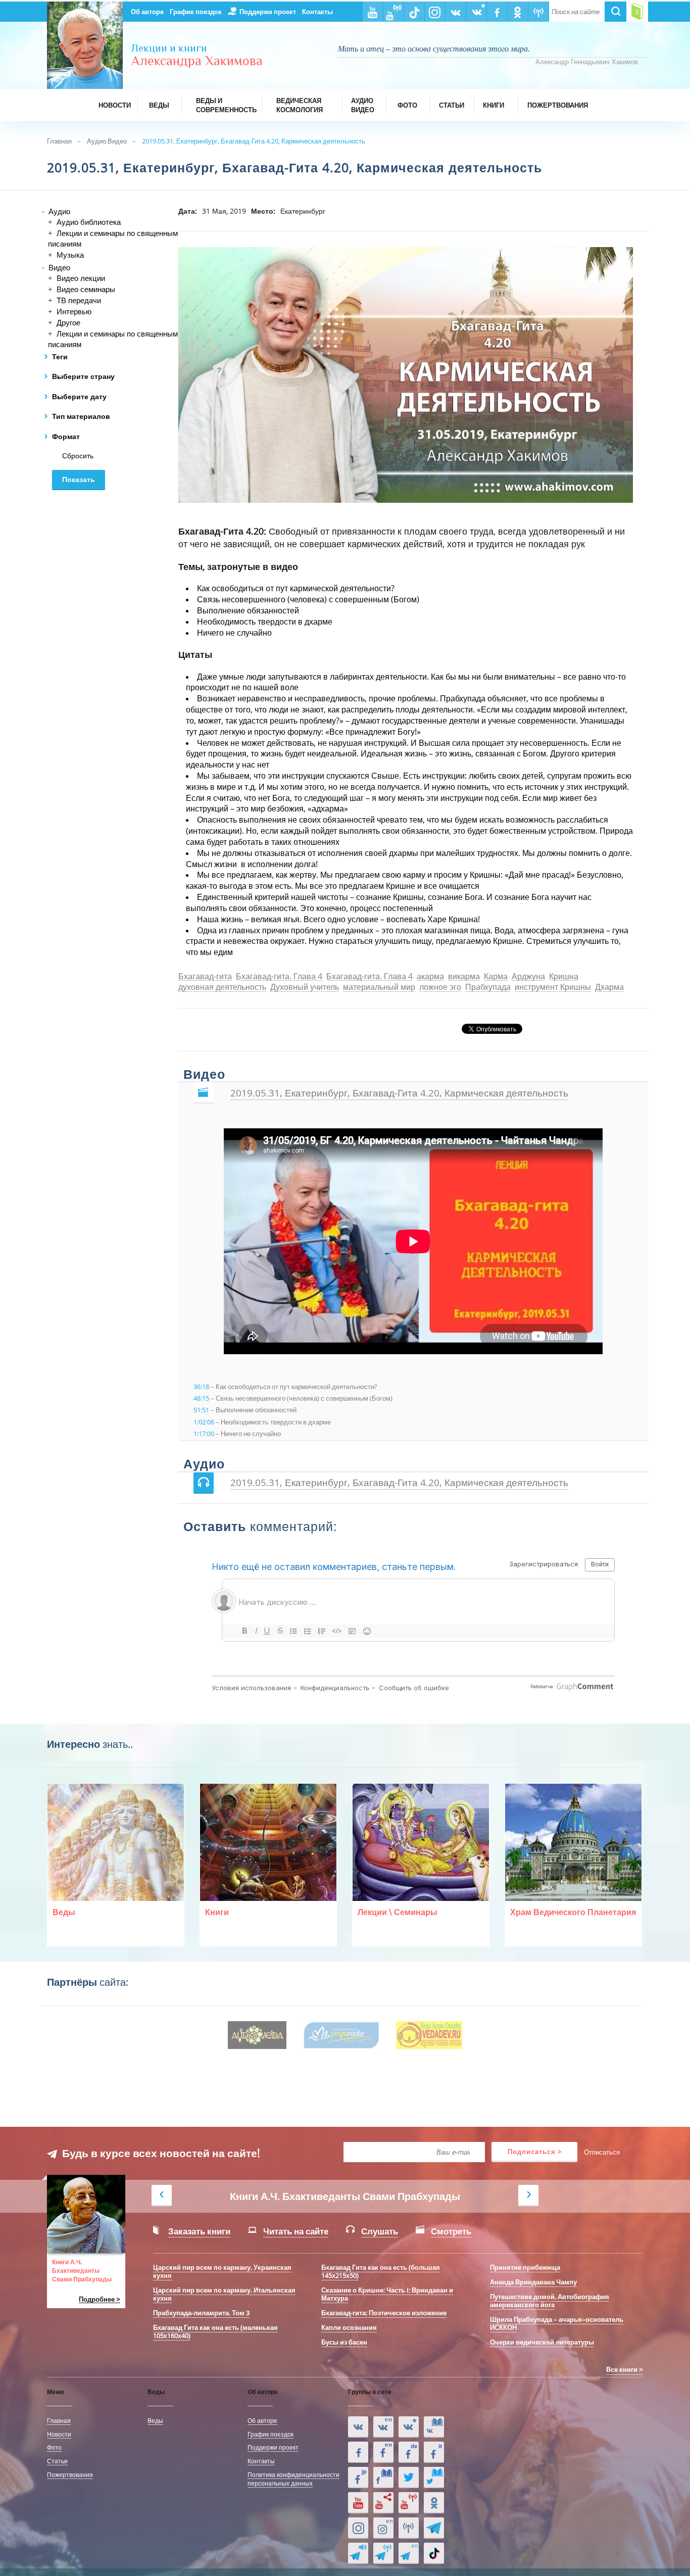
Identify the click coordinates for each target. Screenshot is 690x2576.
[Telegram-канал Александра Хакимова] (434, 2528)
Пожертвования (70, 2474)
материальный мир (379, 988)
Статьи (57, 2461)
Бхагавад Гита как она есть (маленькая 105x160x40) (215, 2331)
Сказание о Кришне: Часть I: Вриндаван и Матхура (387, 2294)
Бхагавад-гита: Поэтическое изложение (384, 2313)
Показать (79, 480)
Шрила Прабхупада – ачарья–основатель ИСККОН (557, 2323)
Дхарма (609, 988)
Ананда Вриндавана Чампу (533, 2282)
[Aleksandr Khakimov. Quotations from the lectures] (383, 2427)
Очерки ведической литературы (542, 2342)
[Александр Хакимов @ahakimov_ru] (409, 2477)
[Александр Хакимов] (409, 2427)
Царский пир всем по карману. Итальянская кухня (224, 2294)
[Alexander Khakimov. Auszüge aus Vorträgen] (409, 2452)
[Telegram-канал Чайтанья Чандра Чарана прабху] (383, 2553)
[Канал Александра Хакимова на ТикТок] (434, 2553)
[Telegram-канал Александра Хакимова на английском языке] (409, 2553)
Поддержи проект (268, 12)
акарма (430, 977)
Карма (496, 977)
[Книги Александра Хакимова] (434, 2427)
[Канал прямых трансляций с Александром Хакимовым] (409, 2503)
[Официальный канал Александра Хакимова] (358, 2503)
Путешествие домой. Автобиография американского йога (550, 2301)
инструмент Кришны (553, 988)
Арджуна (528, 977)
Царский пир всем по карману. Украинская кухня (222, 2271)
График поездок (196, 12)
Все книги (622, 2369)
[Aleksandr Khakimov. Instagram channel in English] (383, 2528)
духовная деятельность (222, 988)
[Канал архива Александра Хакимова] (383, 2503)
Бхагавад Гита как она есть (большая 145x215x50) (381, 2271)
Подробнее (97, 2299)
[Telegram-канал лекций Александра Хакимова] (358, 2553)
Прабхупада (488, 988)
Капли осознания (349, 2327)
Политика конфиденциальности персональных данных (293, 2479)
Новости (59, 2434)
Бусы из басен (344, 2342)
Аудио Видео (107, 141)
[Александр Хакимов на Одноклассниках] (434, 2503)
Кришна (564, 977)
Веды (155, 2420)
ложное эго (440, 988)
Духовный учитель (305, 988)
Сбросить (78, 456)
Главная (59, 141)
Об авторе (147, 12)
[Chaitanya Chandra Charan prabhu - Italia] (434, 2452)
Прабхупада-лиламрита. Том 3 (201, 2313)
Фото (54, 2447)
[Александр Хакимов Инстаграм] (358, 2528)
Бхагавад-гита (205, 977)
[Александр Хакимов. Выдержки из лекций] (358, 2427)
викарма (464, 977)
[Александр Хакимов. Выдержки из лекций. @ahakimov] (358, 2452)
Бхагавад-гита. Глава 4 (279, 977)
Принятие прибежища (525, 2267)
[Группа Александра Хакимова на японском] (358, 2477)
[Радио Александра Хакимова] (409, 2528)
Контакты (317, 12)
